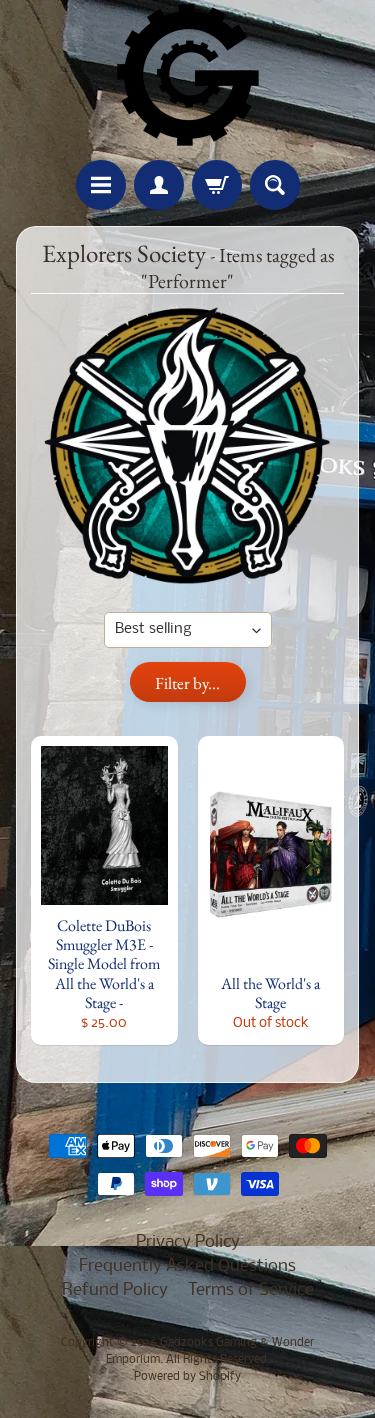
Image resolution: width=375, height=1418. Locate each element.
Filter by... (187, 683)
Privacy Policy (188, 1242)
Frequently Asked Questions (187, 1266)
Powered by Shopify (187, 1377)
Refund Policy (115, 1290)
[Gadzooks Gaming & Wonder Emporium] (188, 75)
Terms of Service (251, 1290)
